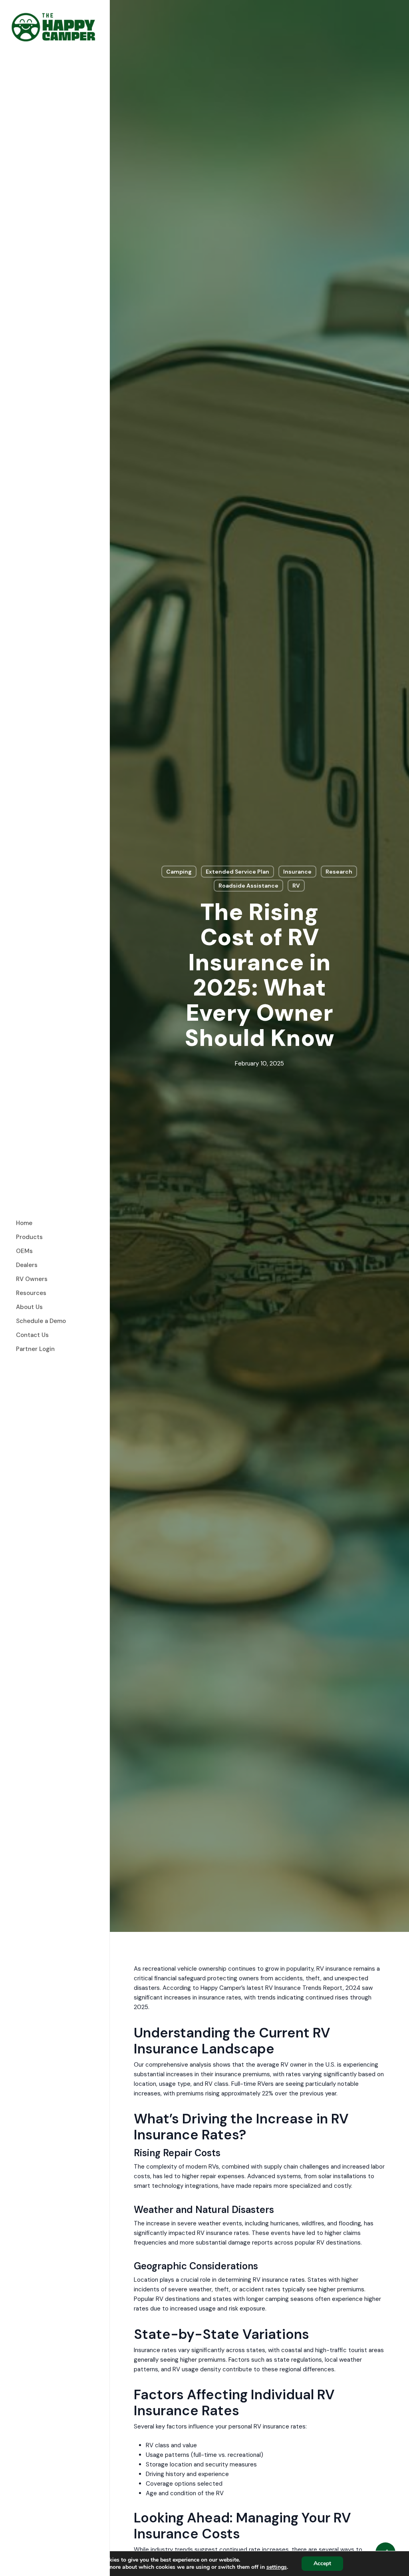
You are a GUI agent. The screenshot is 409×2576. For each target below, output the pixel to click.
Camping (179, 872)
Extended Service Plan (237, 872)
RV (296, 886)
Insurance (297, 872)
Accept (322, 2563)
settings (277, 2567)
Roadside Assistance (248, 886)
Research (339, 872)
